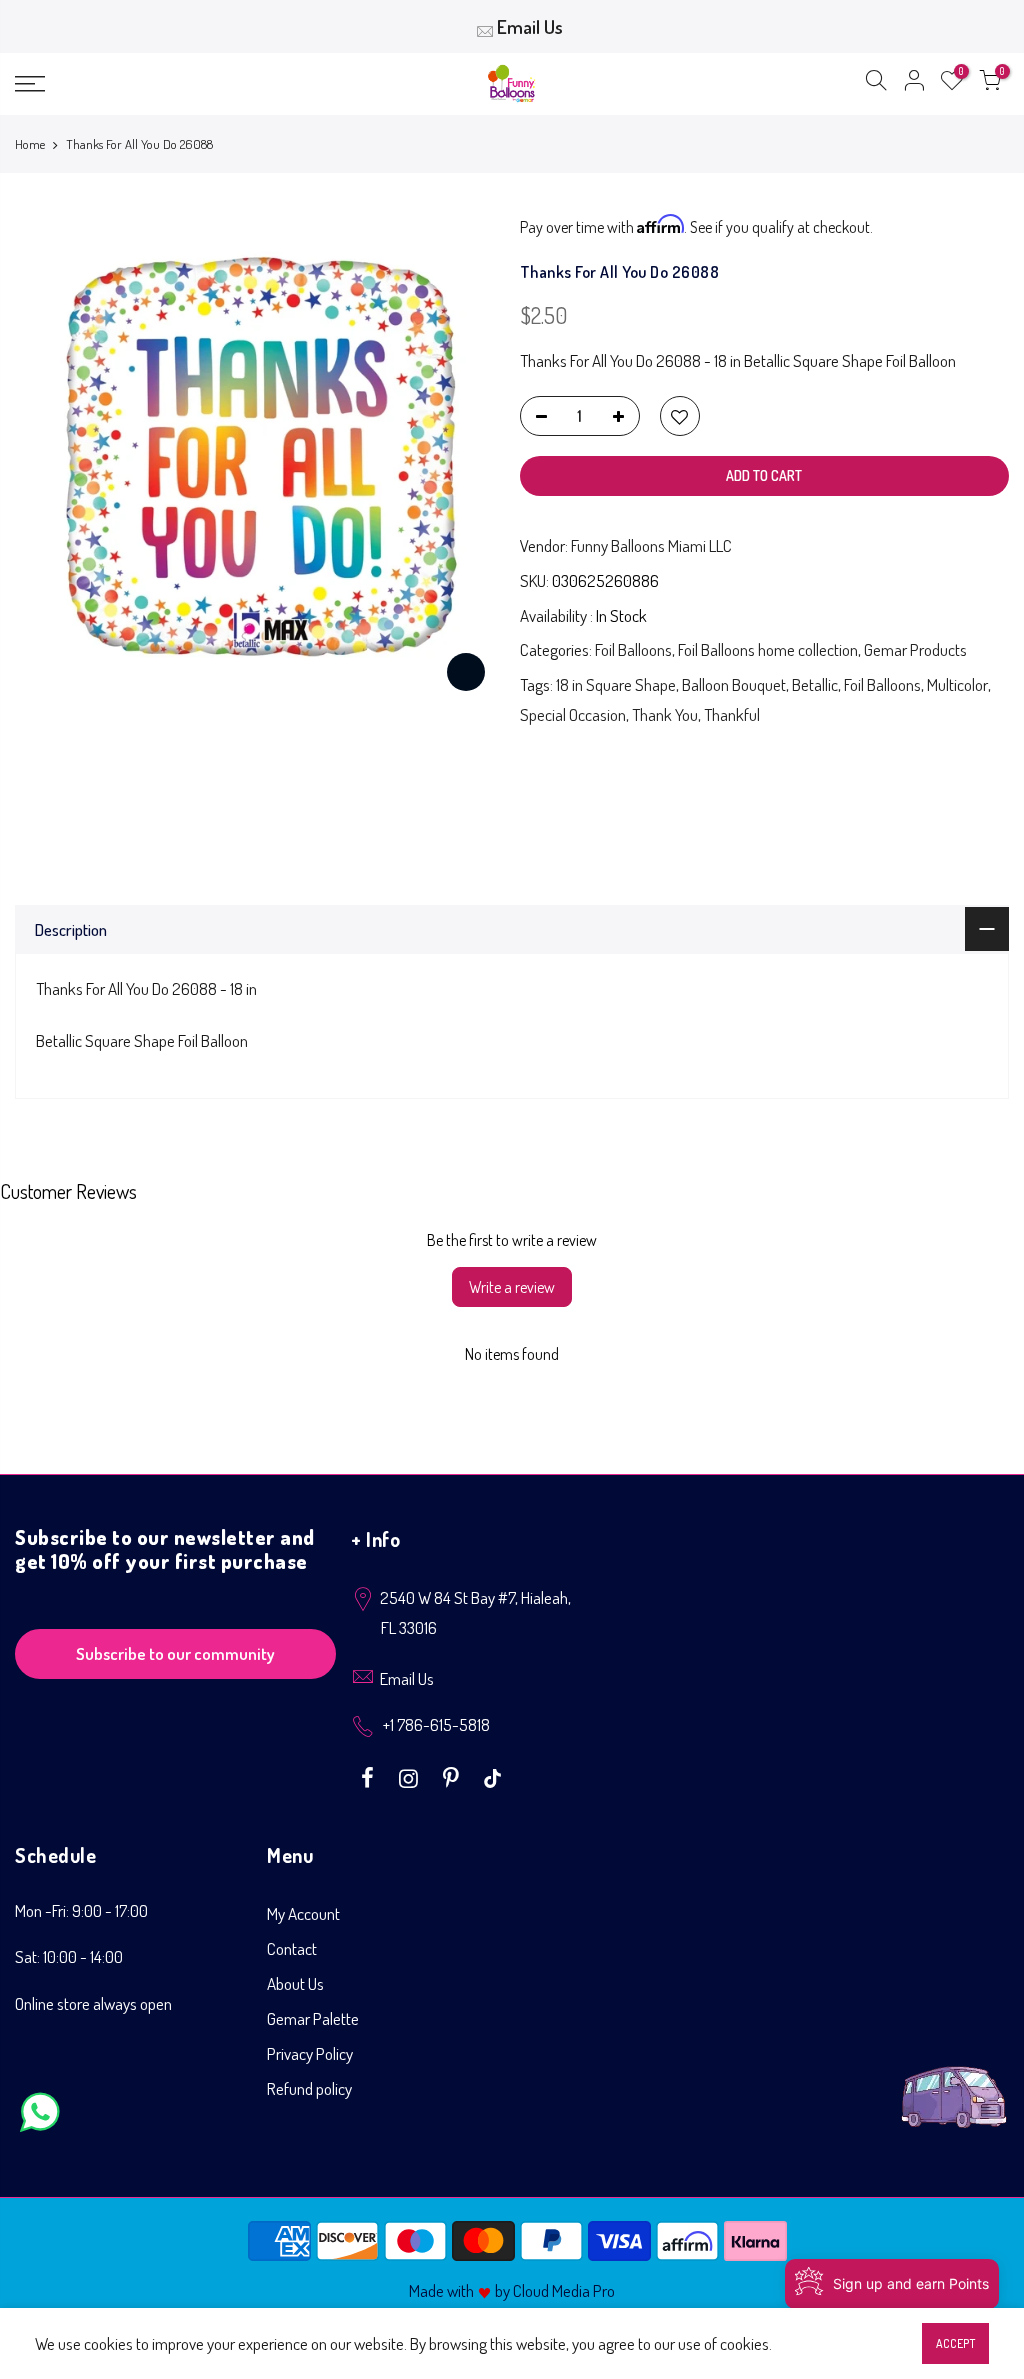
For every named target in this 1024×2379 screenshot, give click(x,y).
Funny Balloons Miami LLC (651, 545)
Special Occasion (573, 714)
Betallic (815, 684)
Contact (292, 1948)
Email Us (530, 26)
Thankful (732, 714)
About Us (295, 1983)
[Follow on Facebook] (370, 1776)
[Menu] (175, 84)
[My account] (914, 84)
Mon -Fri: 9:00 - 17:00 (81, 1910)
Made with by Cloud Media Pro (512, 2290)
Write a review (512, 1287)
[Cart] (990, 84)
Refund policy (309, 2088)
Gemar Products (915, 649)
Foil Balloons (633, 649)
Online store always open (93, 2003)
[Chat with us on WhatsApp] (40, 2116)
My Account (303, 1913)
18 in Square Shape (616, 684)
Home (30, 144)
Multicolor (957, 684)
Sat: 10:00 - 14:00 (69, 1956)
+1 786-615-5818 (436, 1724)
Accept (955, 2343)
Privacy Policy (310, 2053)
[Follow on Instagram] (411, 1776)
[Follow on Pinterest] (453, 1776)
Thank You (665, 714)
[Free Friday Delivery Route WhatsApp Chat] (954, 2081)
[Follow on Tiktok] (492, 1776)
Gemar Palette (313, 2018)
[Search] (876, 84)
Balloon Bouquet (734, 684)
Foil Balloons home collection (768, 649)
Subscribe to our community (175, 1653)
